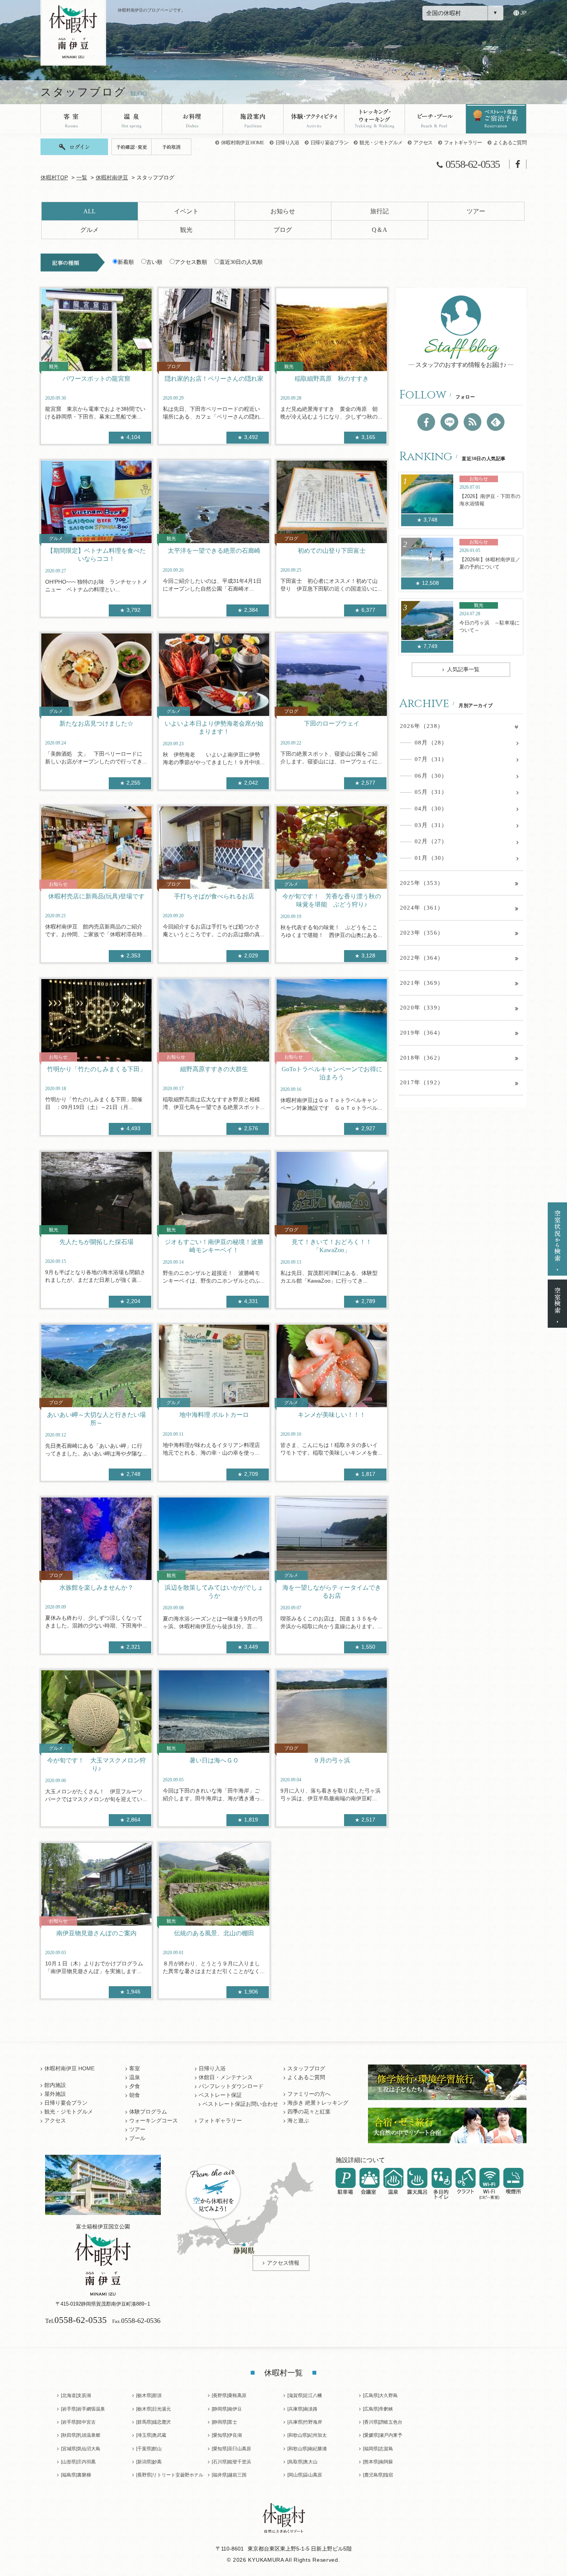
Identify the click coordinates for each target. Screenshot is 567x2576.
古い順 (154, 262)
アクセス (423, 143)
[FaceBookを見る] (426, 422)
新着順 (126, 262)
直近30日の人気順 (241, 262)
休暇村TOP (54, 178)
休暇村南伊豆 (112, 178)
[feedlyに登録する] (496, 422)
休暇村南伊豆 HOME (243, 143)
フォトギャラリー (463, 143)
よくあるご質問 (510, 143)
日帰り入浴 (287, 143)
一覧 (82, 178)
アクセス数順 (191, 262)
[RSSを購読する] (472, 422)
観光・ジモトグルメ (381, 143)
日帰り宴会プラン (330, 143)
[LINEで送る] (449, 422)
